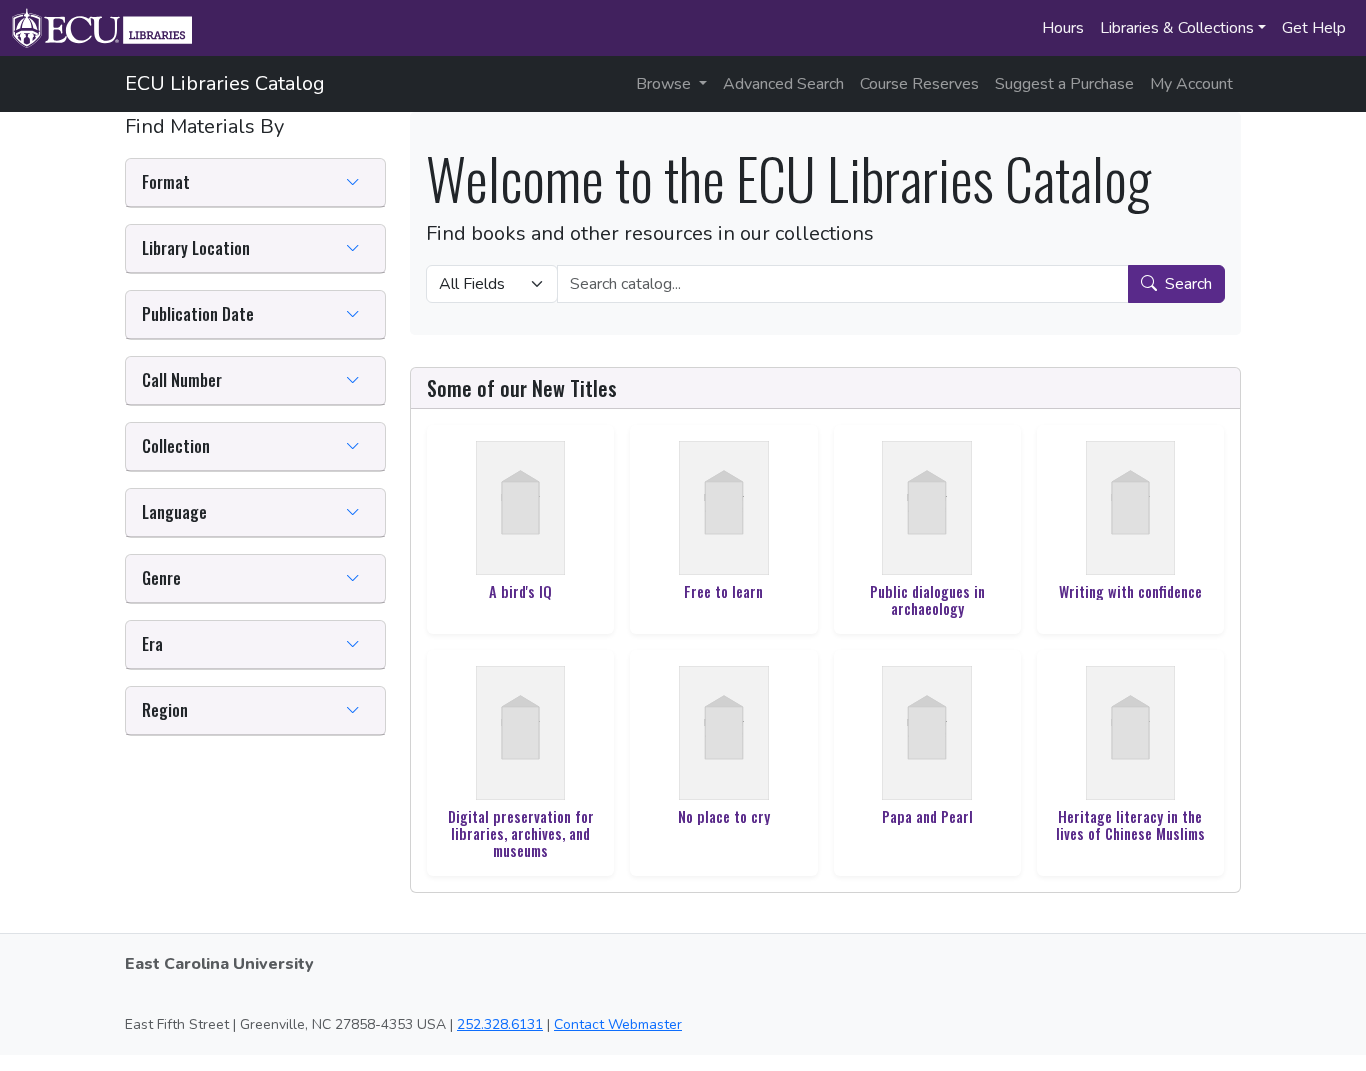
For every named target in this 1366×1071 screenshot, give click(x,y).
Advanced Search (783, 84)
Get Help (1314, 28)
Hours (1063, 28)
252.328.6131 (500, 1024)
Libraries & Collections (1177, 28)
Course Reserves (919, 84)
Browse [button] (665, 84)
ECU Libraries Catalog (225, 83)
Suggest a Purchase (1064, 84)
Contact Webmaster (618, 1024)
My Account (1191, 84)
